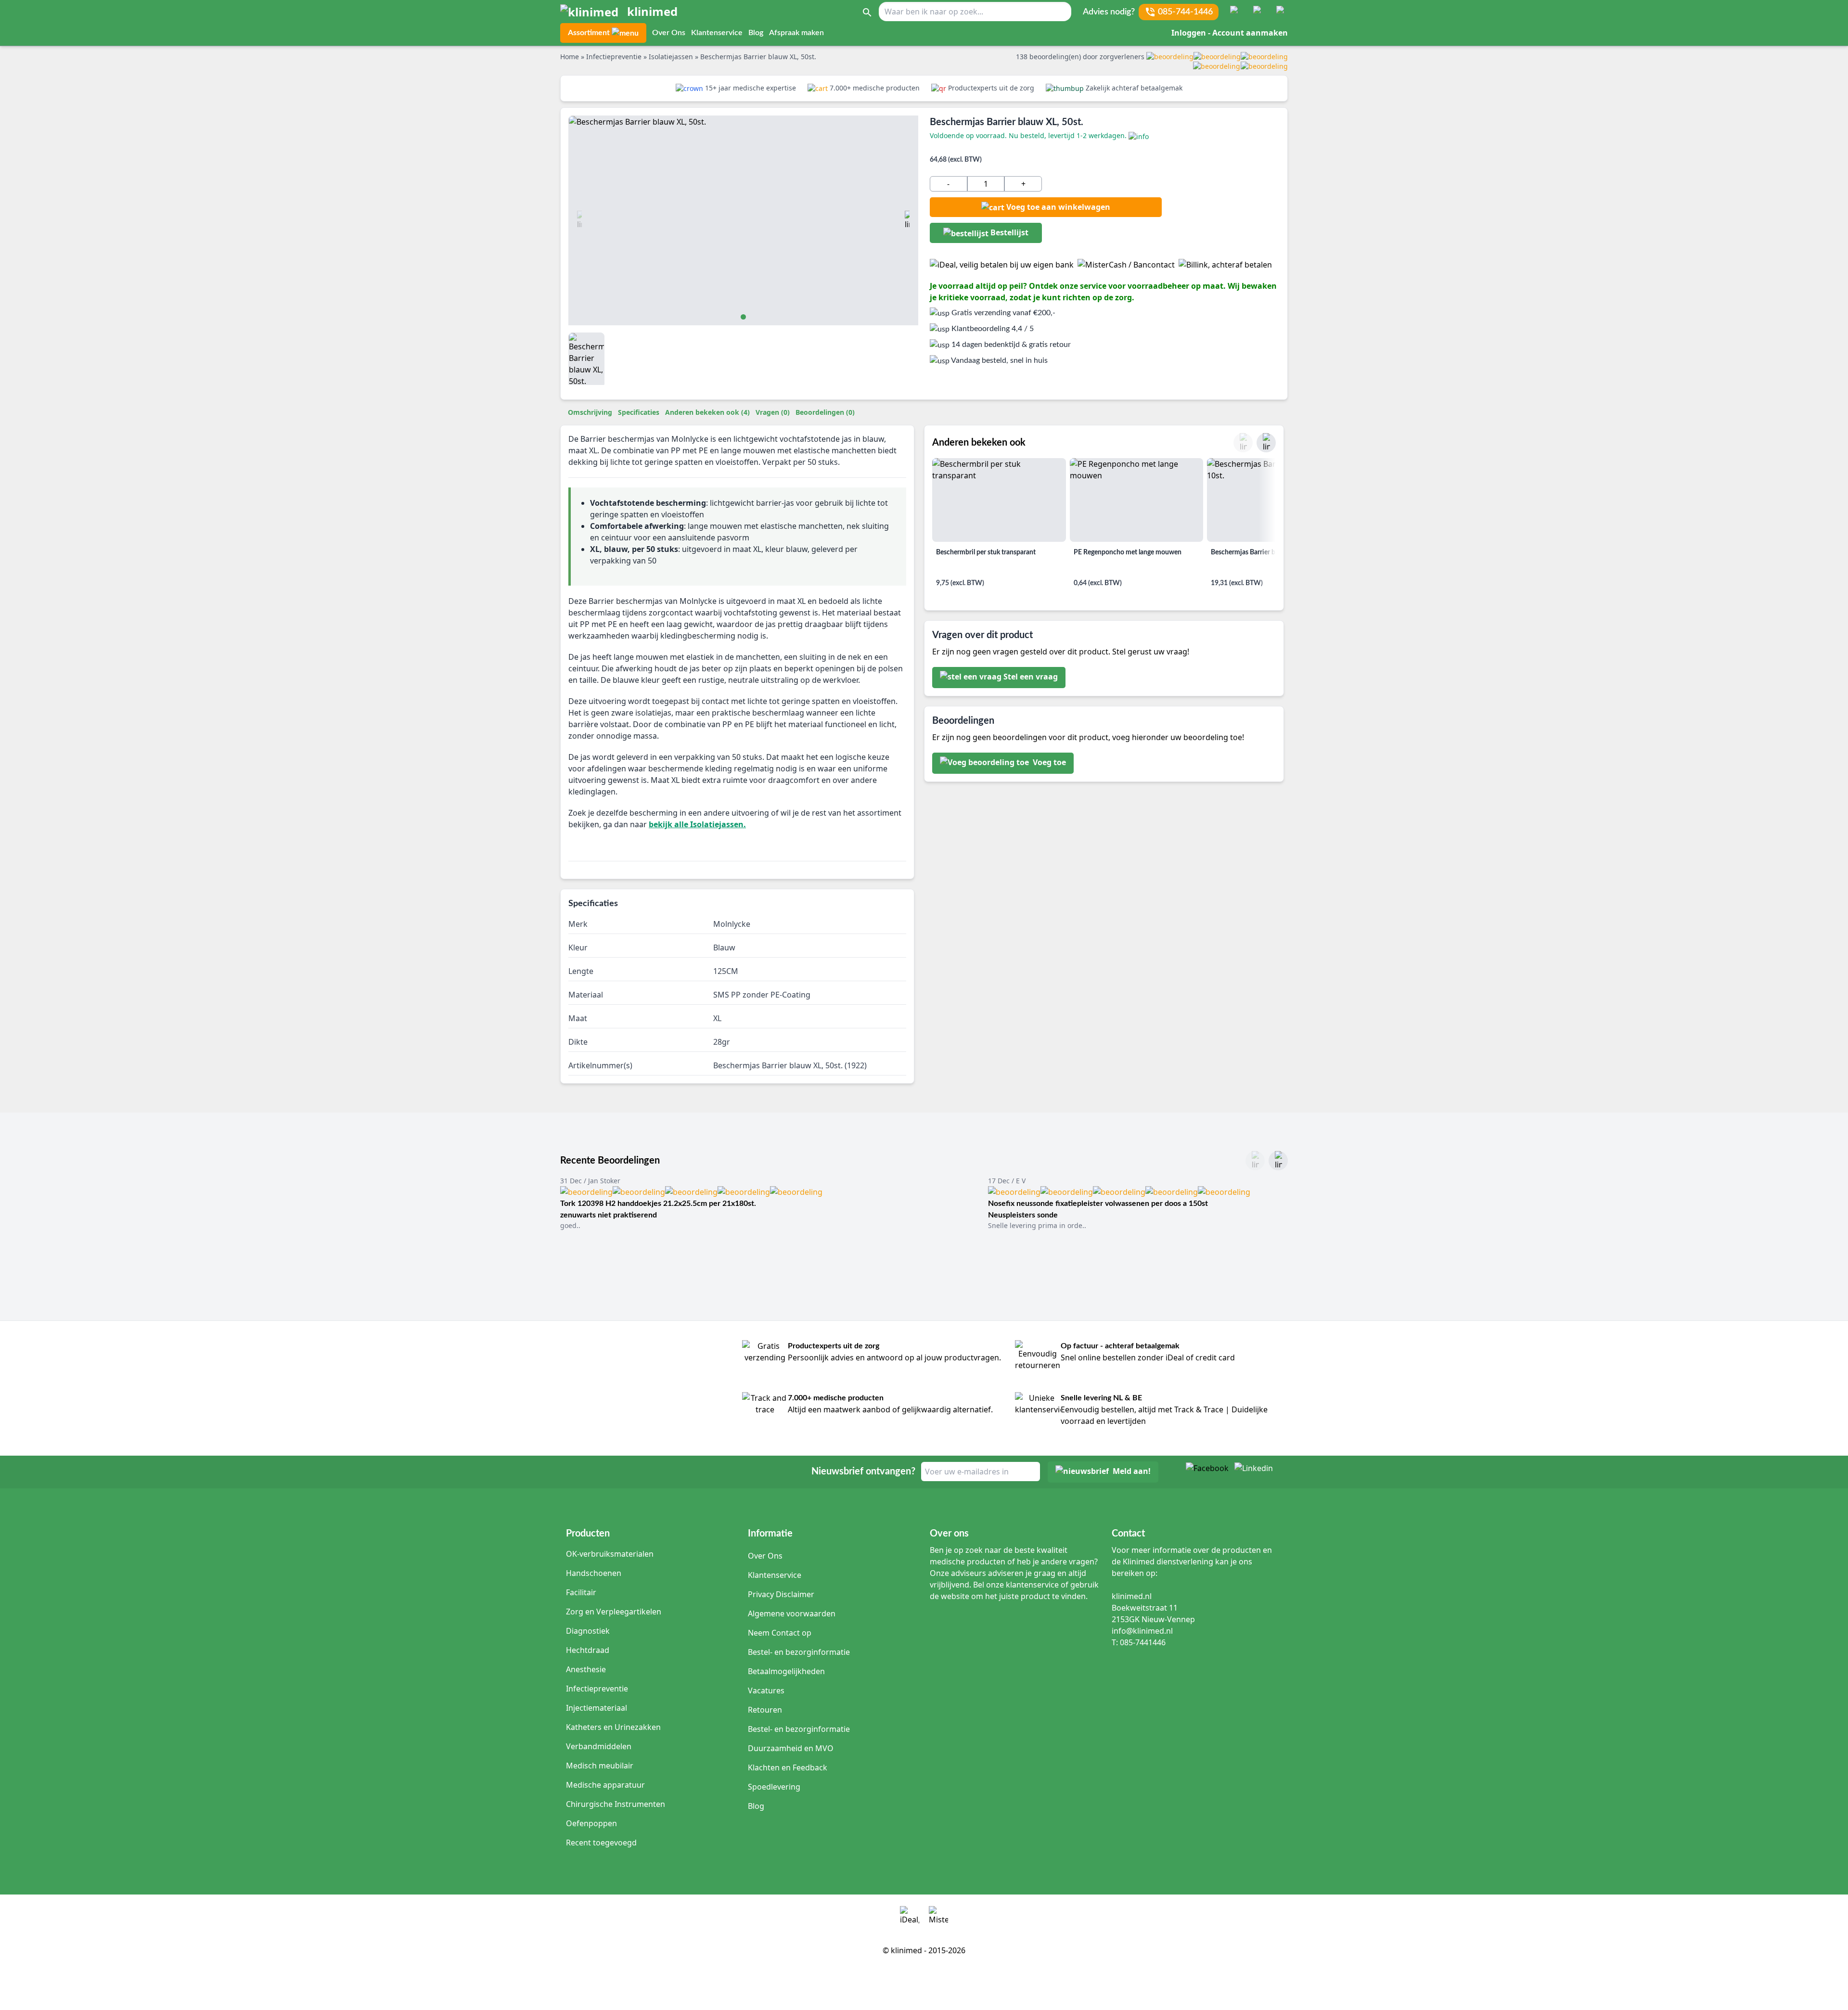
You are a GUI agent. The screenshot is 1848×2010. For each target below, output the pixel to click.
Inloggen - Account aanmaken (1230, 33)
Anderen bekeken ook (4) (707, 412)
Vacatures (766, 1690)
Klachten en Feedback (788, 1767)
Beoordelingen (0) (825, 412)
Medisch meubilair (600, 1766)
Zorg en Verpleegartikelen (614, 1612)
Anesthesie (586, 1669)
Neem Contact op (780, 1633)
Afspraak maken (796, 33)
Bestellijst (1008, 232)
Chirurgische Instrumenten (616, 1804)
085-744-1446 (1185, 12)
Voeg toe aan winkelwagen (1058, 207)
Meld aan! (1132, 1472)
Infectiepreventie (597, 1689)
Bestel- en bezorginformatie (799, 1652)
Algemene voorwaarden (792, 1613)
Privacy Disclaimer (781, 1594)
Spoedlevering (774, 1787)
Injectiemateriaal (597, 1708)
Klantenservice (717, 33)
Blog (756, 33)
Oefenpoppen (591, 1823)
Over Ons (669, 33)
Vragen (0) (773, 412)
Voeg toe (1048, 763)
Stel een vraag (1031, 677)
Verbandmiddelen (599, 1746)
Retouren (765, 1710)
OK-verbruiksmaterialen (610, 1554)
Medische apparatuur (605, 1785)
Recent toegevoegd (601, 1843)
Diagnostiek (588, 1631)
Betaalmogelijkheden (786, 1671)
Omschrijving (590, 412)
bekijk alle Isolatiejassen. (697, 824)
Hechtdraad (588, 1650)
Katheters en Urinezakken (613, 1727)
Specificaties (639, 412)
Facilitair (581, 1592)
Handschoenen (594, 1573)
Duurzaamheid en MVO (791, 1748)
